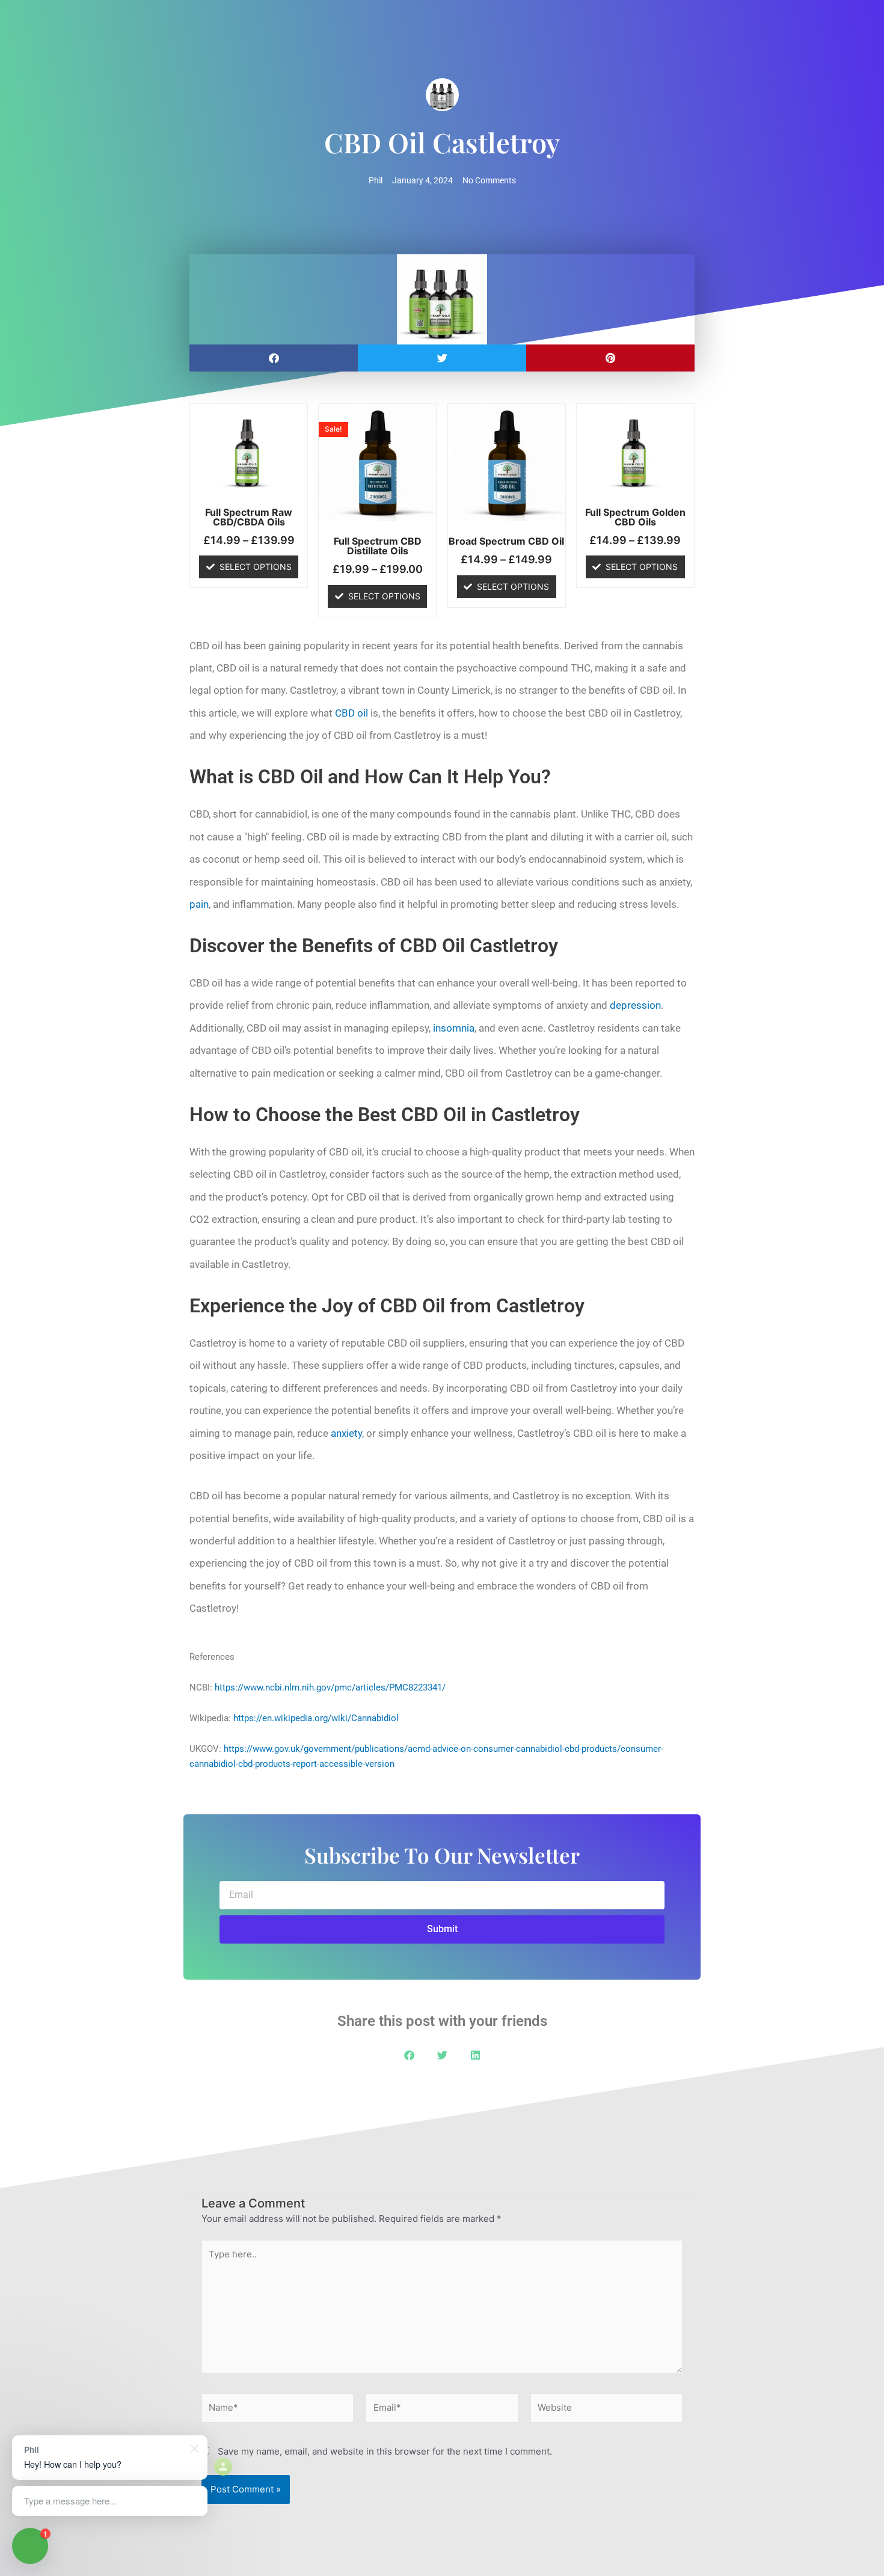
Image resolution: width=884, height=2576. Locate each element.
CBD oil (351, 713)
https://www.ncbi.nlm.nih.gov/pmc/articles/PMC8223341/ (330, 1687)
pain (199, 904)
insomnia (454, 1028)
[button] (274, 358)
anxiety (346, 1433)
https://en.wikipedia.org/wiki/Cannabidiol (316, 1718)
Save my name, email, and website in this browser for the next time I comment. (385, 2451)
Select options (256, 567)
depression (635, 1005)
